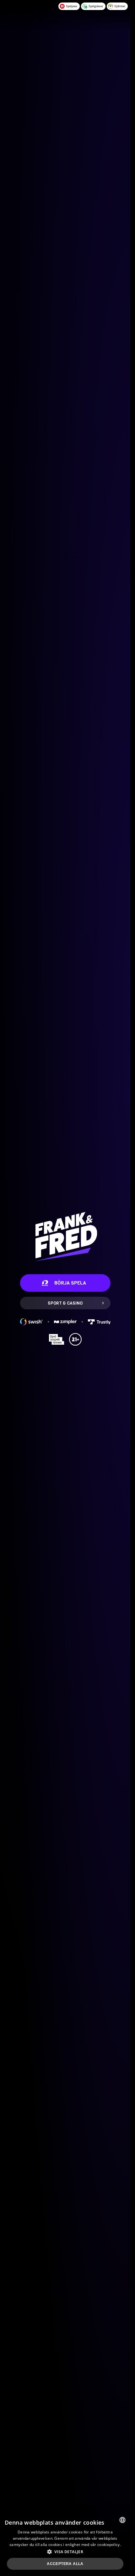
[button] (65, 2552)
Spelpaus (72, 6)
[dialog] (65, 2544)
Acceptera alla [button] (65, 2564)
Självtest (120, 6)
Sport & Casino (65, 1303)
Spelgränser (96, 6)
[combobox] (122, 2520)
